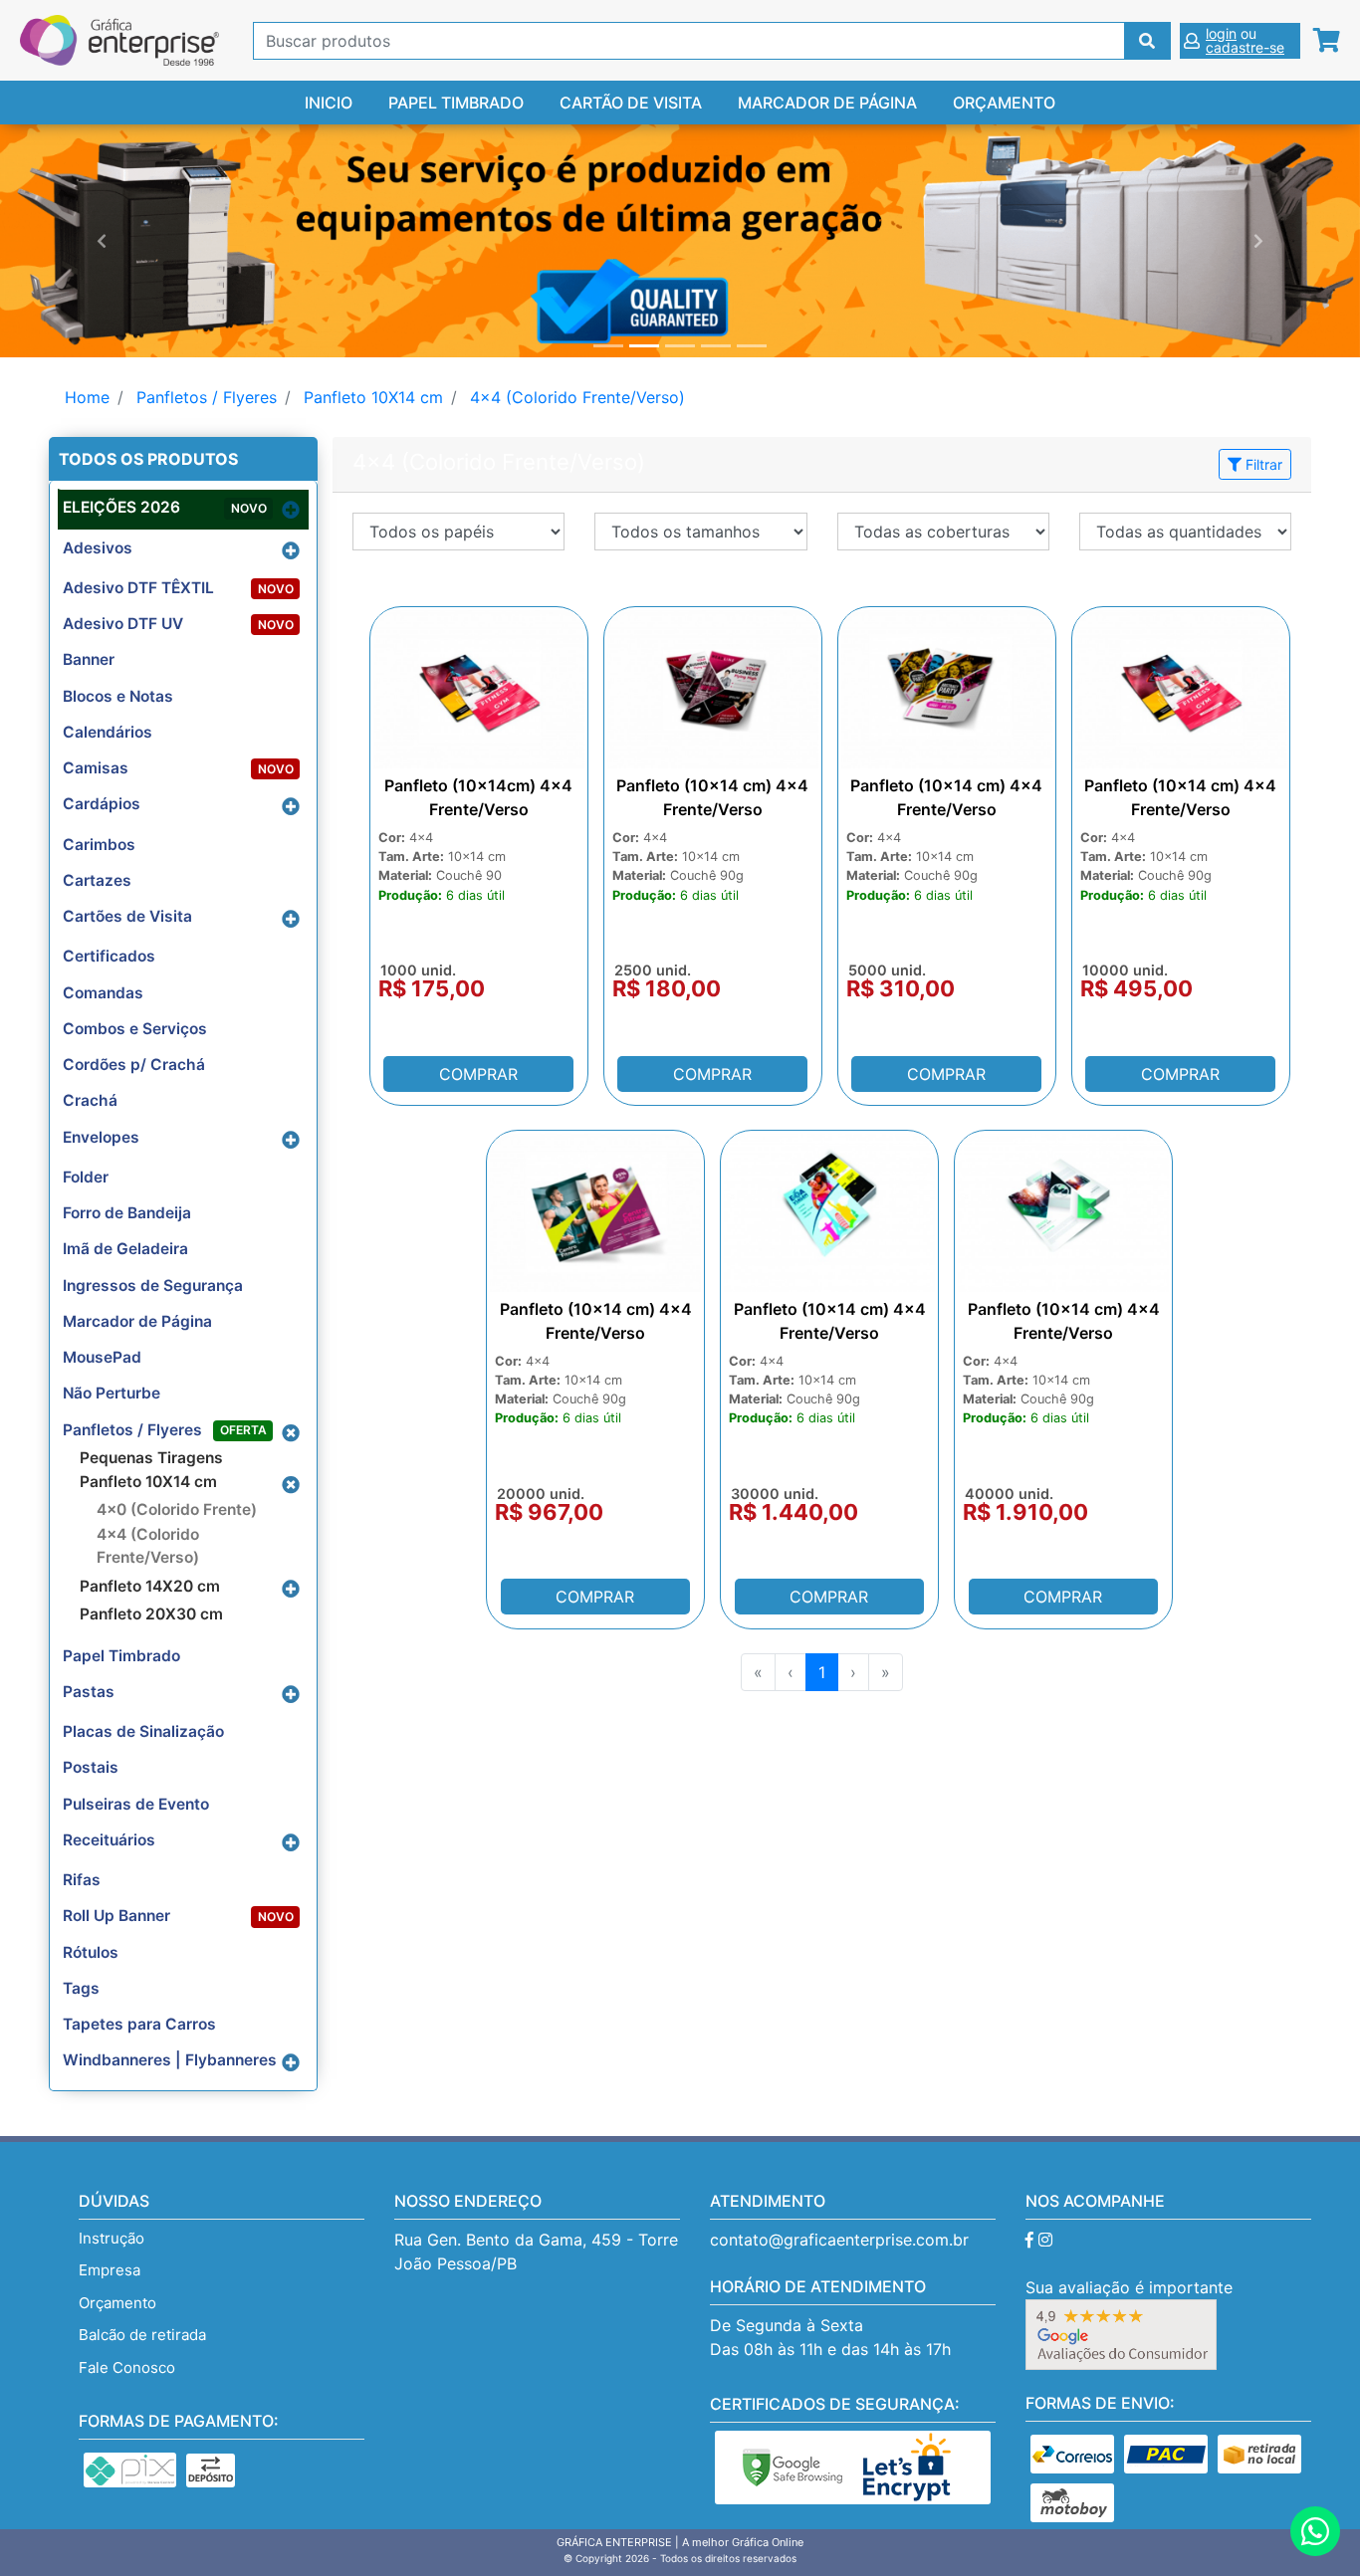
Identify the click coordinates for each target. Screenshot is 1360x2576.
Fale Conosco (127, 2367)
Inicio (329, 103)
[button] (102, 241)
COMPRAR (478, 1074)
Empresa (110, 2270)
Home (87, 397)
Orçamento (1004, 103)
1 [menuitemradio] (822, 1672)
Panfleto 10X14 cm (373, 397)
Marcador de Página (827, 103)
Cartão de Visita (631, 103)
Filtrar (1262, 464)
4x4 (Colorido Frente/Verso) (577, 397)
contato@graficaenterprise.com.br (839, 2240)
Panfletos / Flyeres (207, 397)
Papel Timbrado (456, 103)
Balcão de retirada (142, 2335)
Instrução (112, 2238)
